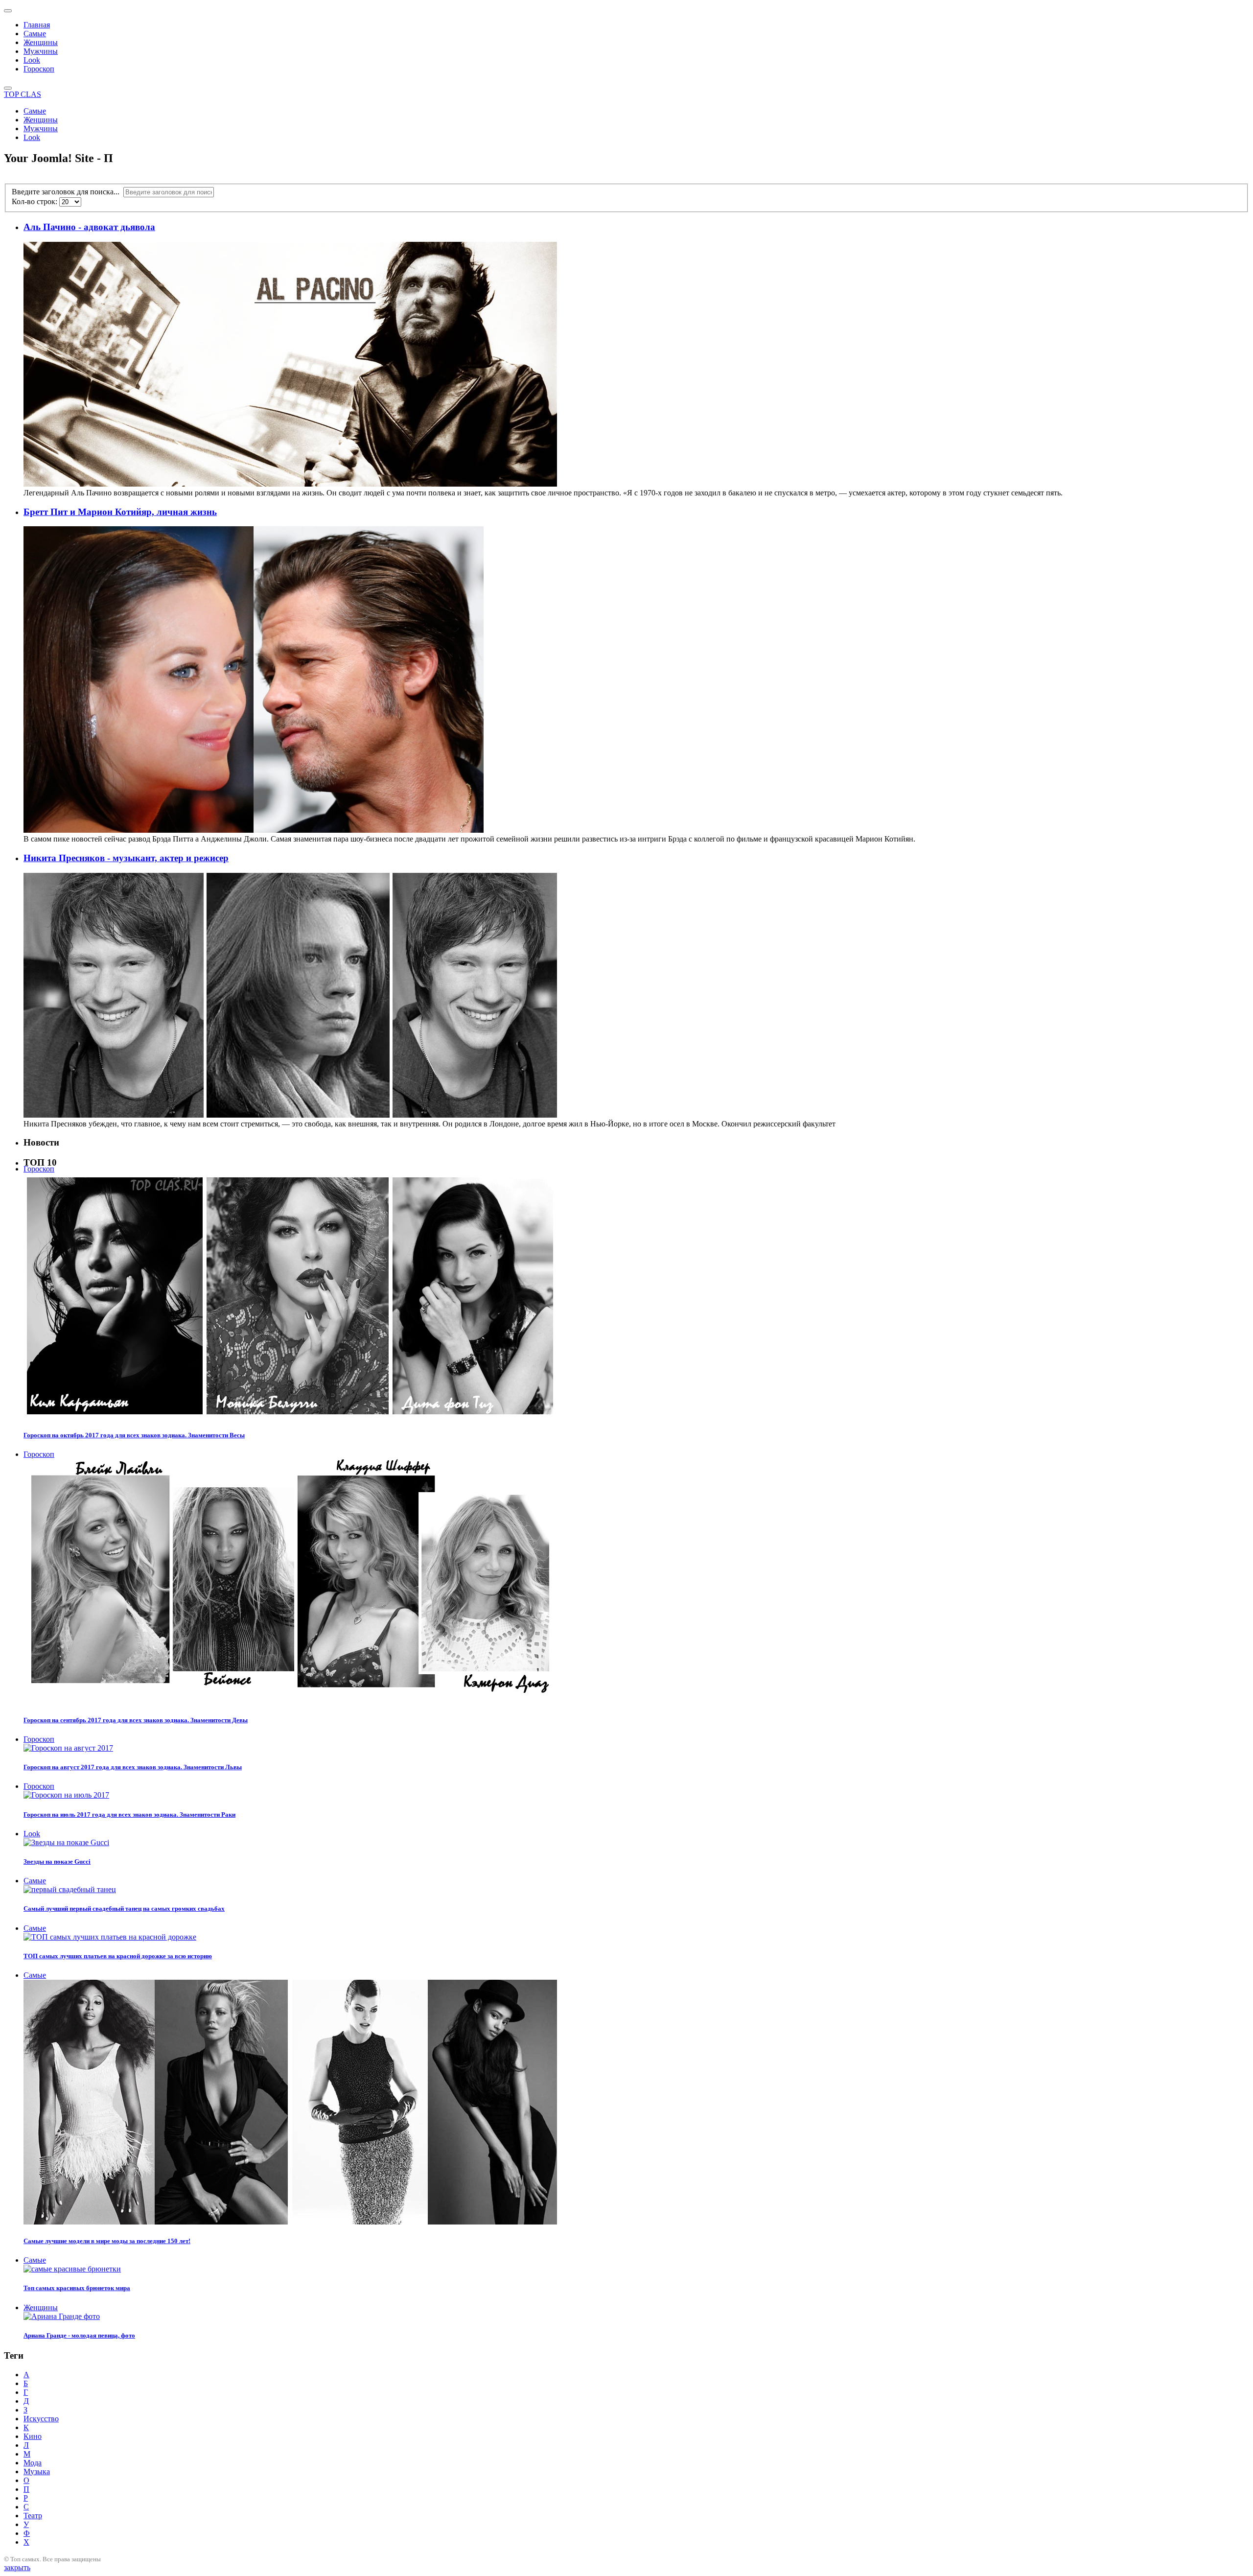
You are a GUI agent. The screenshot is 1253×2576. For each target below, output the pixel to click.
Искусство (41, 2419)
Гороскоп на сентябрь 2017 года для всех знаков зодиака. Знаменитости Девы (136, 1720)
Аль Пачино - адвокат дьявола (89, 227)
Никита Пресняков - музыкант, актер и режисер (126, 858)
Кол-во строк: (35, 201)
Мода (33, 2463)
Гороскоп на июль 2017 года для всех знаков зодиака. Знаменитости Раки (129, 1815)
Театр (33, 2516)
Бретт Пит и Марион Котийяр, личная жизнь (120, 512)
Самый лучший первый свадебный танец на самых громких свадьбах (124, 1909)
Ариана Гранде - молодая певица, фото (79, 2335)
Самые (35, 34)
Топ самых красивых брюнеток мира (77, 2288)
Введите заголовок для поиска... (68, 192)
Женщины (41, 42)
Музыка (37, 2471)
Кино (33, 2436)
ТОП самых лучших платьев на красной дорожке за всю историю (118, 1956)
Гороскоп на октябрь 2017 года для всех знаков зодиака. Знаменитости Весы (134, 1435)
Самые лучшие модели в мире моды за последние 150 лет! (107, 2241)
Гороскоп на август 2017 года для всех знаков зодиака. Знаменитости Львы (133, 1767)
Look (32, 60)
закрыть (17, 2567)
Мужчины (41, 51)
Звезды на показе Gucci (57, 1862)
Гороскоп (39, 69)
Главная (37, 25)
